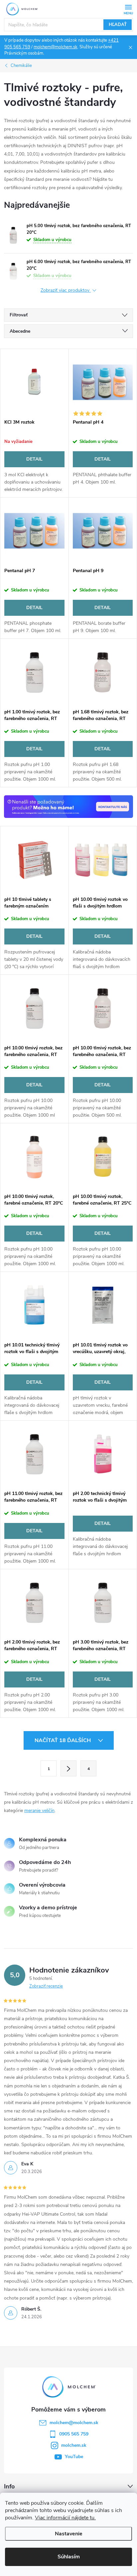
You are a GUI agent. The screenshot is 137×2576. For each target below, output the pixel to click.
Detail (34, 459)
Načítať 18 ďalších (63, 1740)
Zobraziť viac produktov (66, 291)
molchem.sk (74, 2445)
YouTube (74, 2457)
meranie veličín (39, 1811)
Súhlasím (69, 2557)
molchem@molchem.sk (56, 47)
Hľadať (118, 25)
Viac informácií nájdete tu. (65, 2518)
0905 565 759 (74, 2434)
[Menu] (128, 9)
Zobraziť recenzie (46, 1986)
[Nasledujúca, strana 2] (68, 1768)
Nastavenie (69, 2534)
